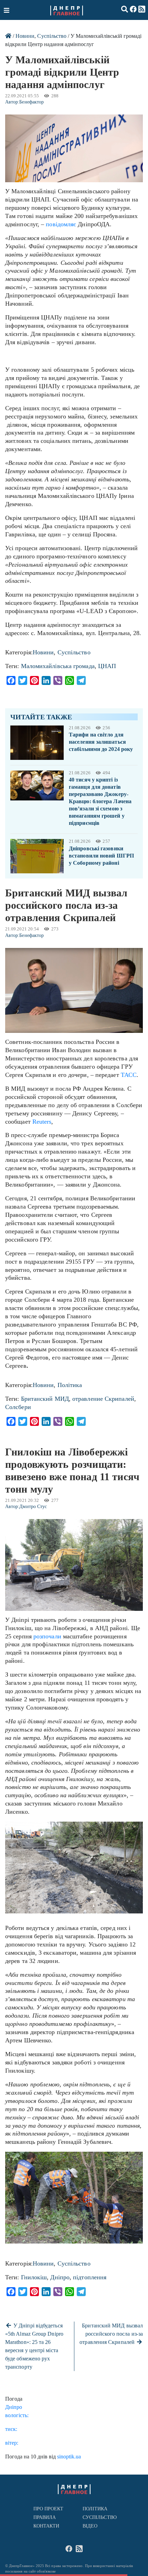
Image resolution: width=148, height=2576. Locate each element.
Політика (70, 1385)
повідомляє (61, 224)
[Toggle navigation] (7, 10)
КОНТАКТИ (46, 2526)
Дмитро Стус (33, 1507)
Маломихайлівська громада (58, 666)
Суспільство (52, 36)
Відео (90, 2526)
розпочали (47, 1636)
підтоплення (90, 2277)
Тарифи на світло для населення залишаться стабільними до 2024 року (101, 742)
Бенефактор (31, 102)
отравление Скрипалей (103, 1399)
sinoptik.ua (69, 2457)
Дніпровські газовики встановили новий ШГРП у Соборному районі (101, 856)
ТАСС (129, 1075)
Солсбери (18, 1407)
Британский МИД (45, 1399)
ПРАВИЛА (45, 2517)
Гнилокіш (34, 2277)
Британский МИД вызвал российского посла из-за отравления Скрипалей (111, 2334)
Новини (25, 36)
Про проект (49, 2509)
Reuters (42, 1122)
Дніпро (60, 2277)
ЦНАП (107, 666)
